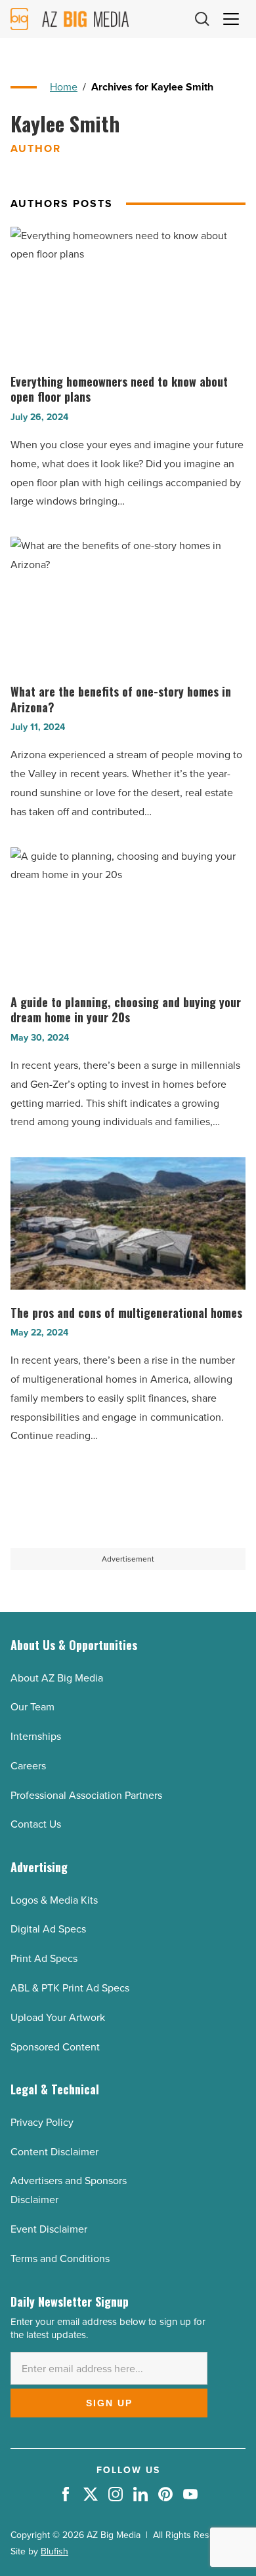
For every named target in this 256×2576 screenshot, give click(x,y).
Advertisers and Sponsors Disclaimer (69, 2190)
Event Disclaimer (49, 2229)
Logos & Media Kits (54, 1900)
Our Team (32, 1707)
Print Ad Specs (44, 1958)
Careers (28, 1766)
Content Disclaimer (54, 2152)
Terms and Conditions (60, 2259)
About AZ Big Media (57, 1678)
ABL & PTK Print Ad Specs (70, 1988)
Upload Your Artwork (58, 2017)
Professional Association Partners (86, 1795)
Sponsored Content (55, 2047)
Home (64, 87)
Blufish (54, 2551)
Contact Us (36, 1824)
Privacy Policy (42, 2122)
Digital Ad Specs (48, 1929)
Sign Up (109, 2403)
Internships (36, 1736)
